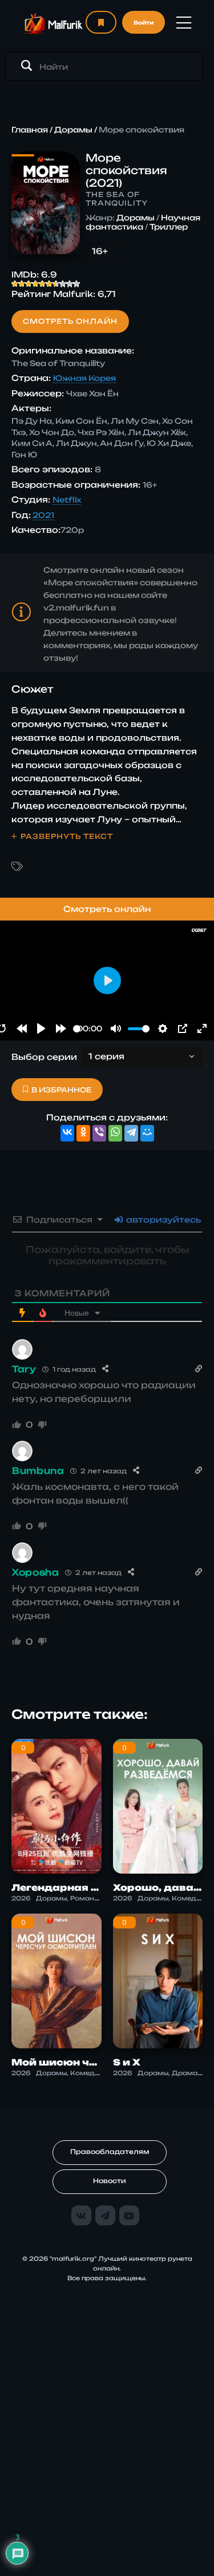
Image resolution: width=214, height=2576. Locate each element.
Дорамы (73, 130)
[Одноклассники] (83, 1133)
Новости (110, 2181)
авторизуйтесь (162, 1219)
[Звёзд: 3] (29, 284)
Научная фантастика (143, 222)
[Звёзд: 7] (56, 284)
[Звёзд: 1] (15, 284)
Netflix (67, 500)
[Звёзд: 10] (76, 284)
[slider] (77, 1029)
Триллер (169, 227)
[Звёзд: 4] (35, 284)
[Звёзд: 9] (70, 284)
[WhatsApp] (115, 1133)
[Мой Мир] (147, 1133)
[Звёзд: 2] (22, 284)
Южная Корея (84, 378)
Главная (30, 130)
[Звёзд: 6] (49, 284)
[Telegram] (131, 1133)
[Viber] (99, 1133)
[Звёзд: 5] (42, 284)
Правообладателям (110, 2152)
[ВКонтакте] (67, 1133)
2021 (43, 515)
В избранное (61, 1090)
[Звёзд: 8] (63, 284)
